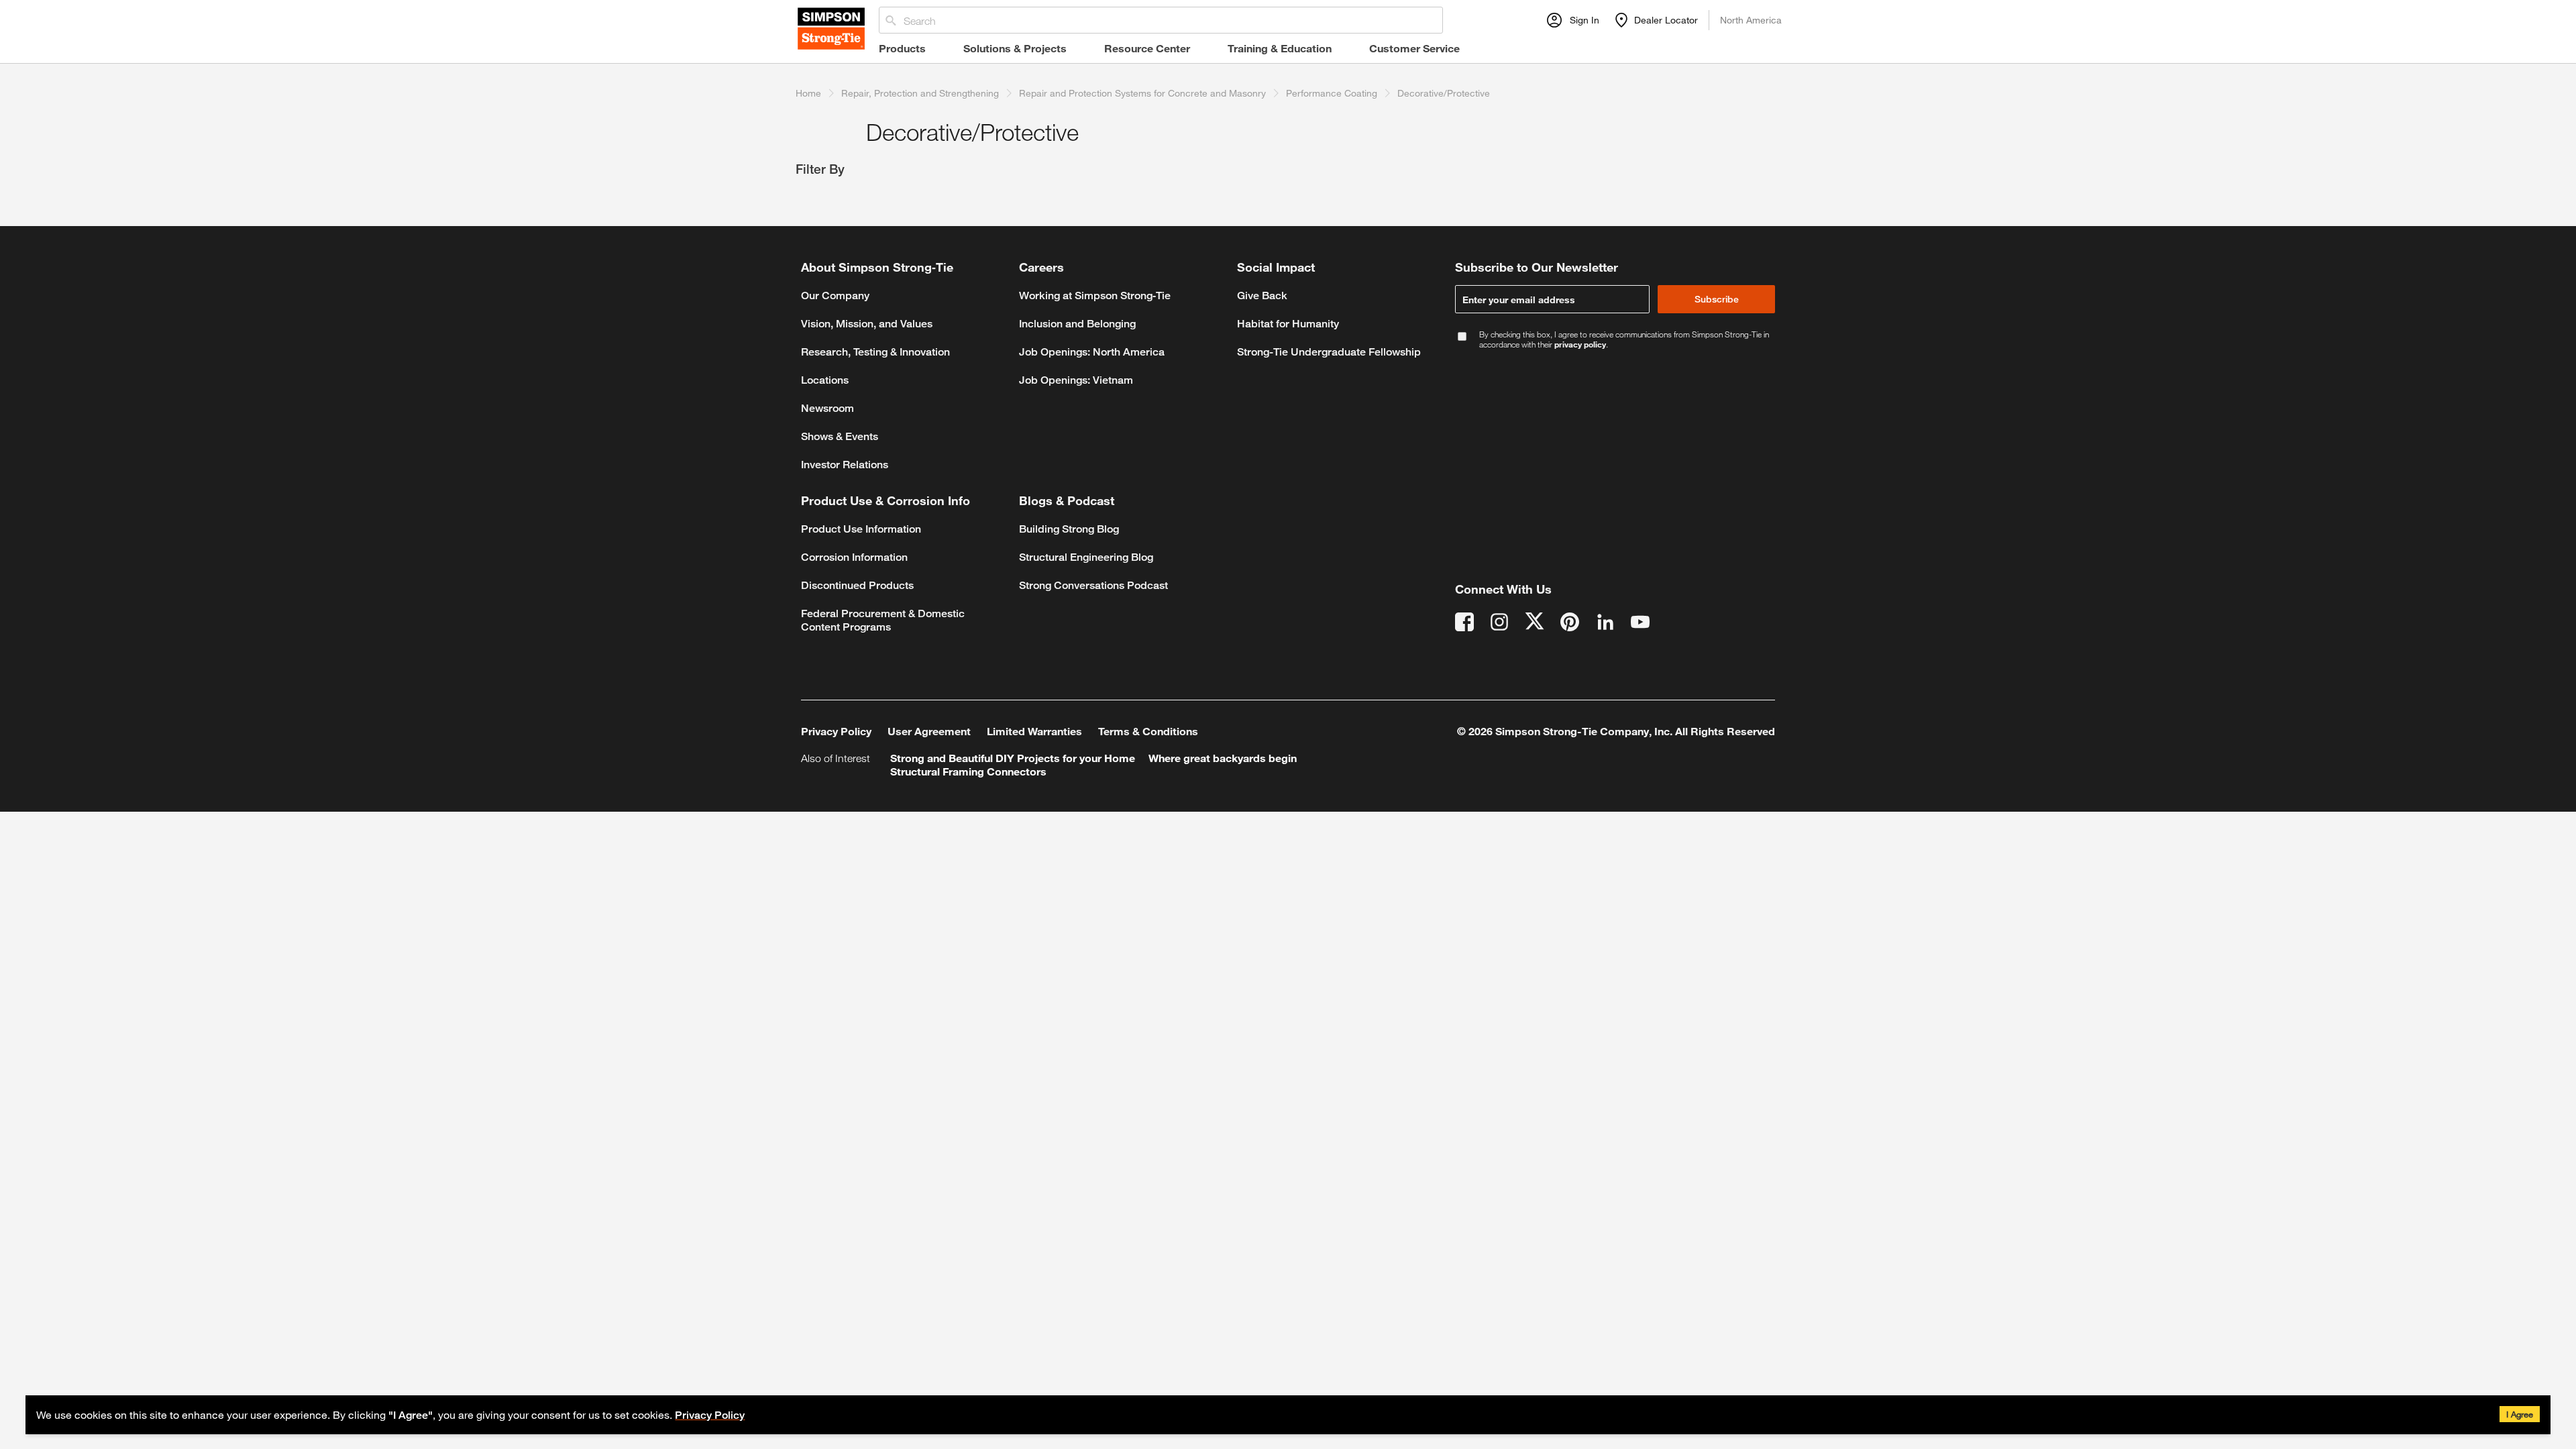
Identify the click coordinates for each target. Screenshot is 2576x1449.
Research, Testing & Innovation (875, 352)
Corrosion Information (854, 557)
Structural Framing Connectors (968, 771)
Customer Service (1414, 48)
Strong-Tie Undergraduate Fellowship (1329, 352)
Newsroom (827, 408)
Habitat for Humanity (1288, 324)
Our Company (835, 296)
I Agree (2520, 1414)
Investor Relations (845, 465)
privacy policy (1580, 344)
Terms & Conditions (1148, 731)
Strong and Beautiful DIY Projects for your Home (1013, 758)
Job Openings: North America (1092, 352)
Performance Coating (1332, 93)
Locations (825, 380)
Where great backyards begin (1223, 758)
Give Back (1262, 296)
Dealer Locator (1666, 20)
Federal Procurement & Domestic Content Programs (883, 620)
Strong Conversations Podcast (1093, 585)
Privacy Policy (710, 1415)
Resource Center (1147, 48)
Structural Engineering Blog (1086, 557)
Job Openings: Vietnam (1076, 380)
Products (902, 48)
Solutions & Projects (1015, 48)
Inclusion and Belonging (1077, 324)
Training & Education (1280, 48)
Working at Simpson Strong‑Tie (1095, 296)
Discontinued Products (857, 585)
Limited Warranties (1034, 731)
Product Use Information (861, 529)
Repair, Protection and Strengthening (920, 93)
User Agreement (929, 731)
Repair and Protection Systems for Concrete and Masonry (1142, 93)
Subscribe (1717, 299)
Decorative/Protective (1444, 93)
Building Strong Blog (1069, 529)
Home (808, 93)
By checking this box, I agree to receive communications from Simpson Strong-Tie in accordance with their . (1624, 339)
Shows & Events (840, 436)
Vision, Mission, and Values (867, 324)
